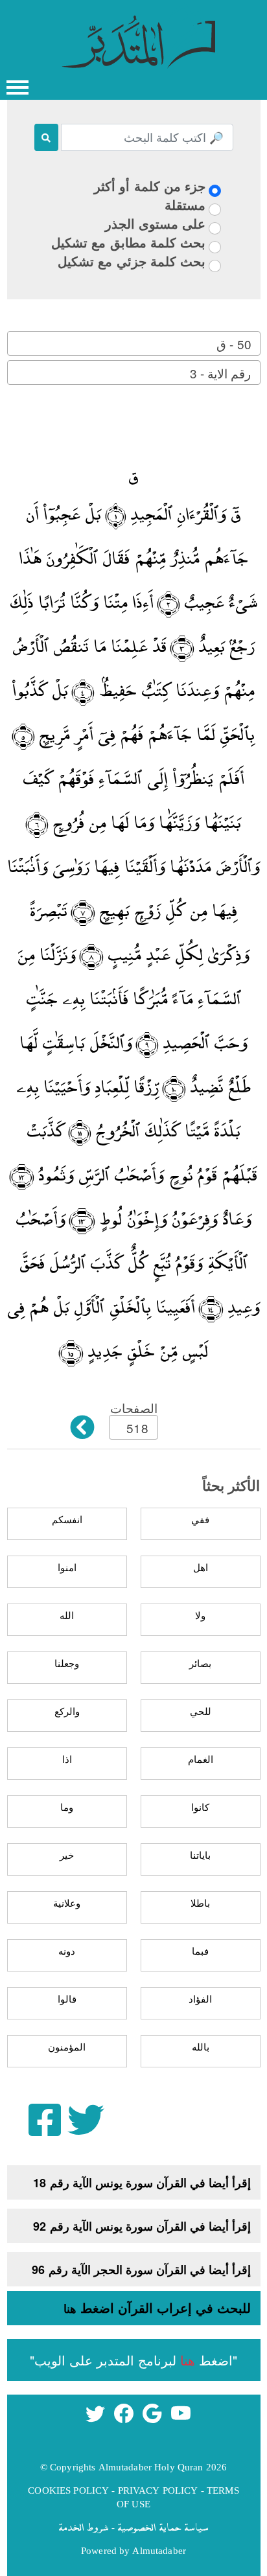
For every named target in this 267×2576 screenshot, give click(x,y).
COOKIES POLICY (68, 2490)
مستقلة (185, 204)
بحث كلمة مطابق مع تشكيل (128, 242)
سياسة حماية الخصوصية (163, 2527)
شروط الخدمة (84, 2527)
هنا (70, 2308)
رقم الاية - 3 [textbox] (220, 373)
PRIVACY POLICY (158, 2490)
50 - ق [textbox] (234, 344)
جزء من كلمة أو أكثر (150, 186)
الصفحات (134, 1408)
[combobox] (134, 343)
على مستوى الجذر (155, 223)
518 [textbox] (137, 1428)
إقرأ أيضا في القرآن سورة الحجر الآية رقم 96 (141, 2270)
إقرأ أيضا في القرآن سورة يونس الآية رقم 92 (142, 2226)
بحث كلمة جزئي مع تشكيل (132, 261)
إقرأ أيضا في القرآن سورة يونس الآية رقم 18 (142, 2183)
